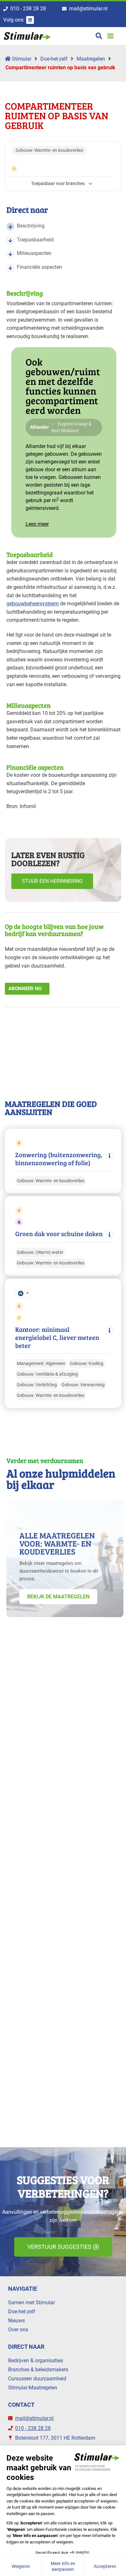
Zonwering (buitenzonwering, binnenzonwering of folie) (59, 1159)
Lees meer (37, 524)
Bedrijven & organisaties (36, 2361)
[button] (110, 36)
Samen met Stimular (31, 2303)
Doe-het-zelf (54, 59)
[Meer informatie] (110, 1156)
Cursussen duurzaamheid (37, 2379)
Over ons (18, 2330)
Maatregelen (91, 59)
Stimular (21, 59)
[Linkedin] (30, 20)
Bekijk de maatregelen (58, 1597)
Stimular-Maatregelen (33, 2388)
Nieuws (16, 2321)
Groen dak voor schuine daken (59, 1234)
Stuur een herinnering (52, 881)
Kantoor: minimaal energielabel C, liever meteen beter (57, 1337)
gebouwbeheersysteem (33, 604)
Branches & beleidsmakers (38, 2370)
